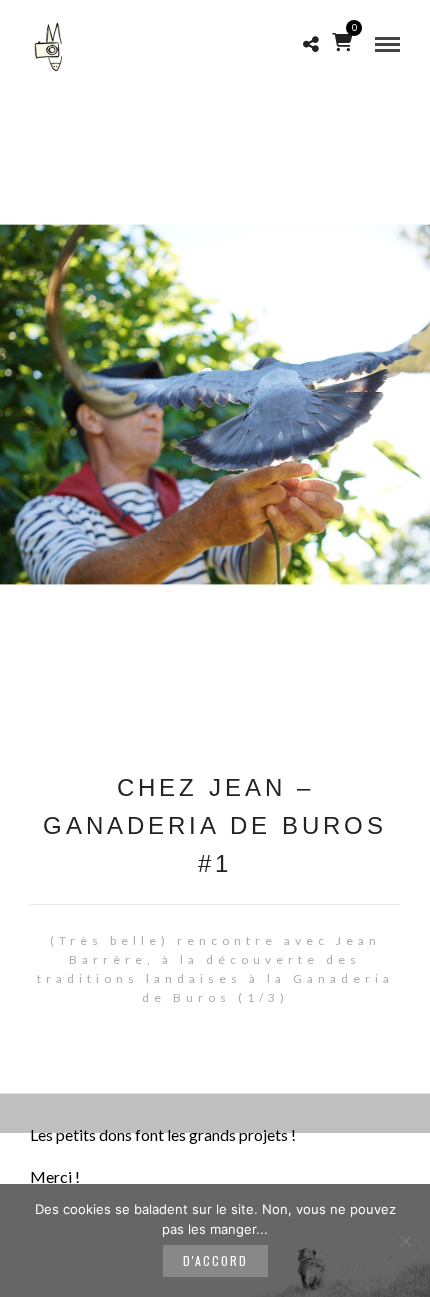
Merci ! (55, 1176)
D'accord (215, 1260)
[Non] (405, 1241)
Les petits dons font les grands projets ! (163, 1134)
